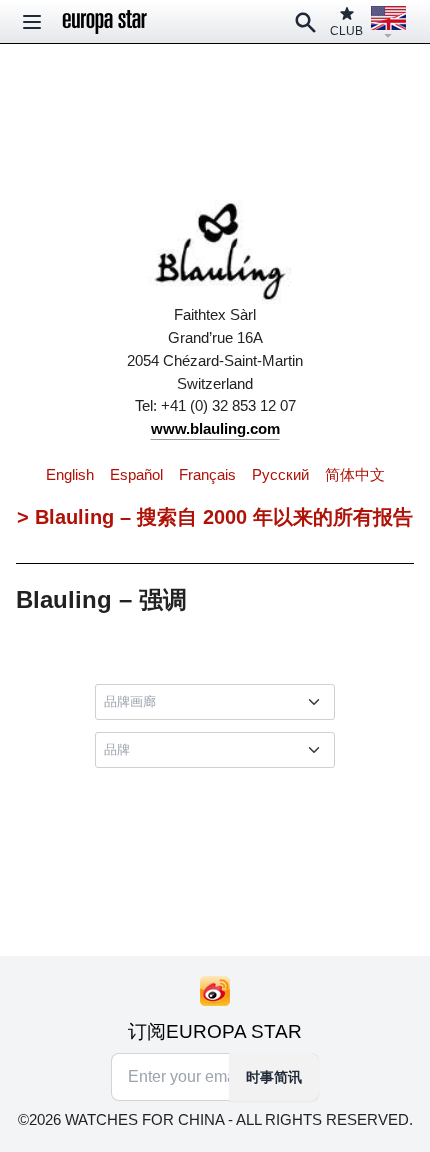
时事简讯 (274, 1077)
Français (207, 474)
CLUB (346, 31)
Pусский (280, 474)
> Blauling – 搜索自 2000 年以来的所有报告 (215, 517)
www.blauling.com (215, 428)
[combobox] (219, 702)
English (70, 474)
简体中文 (355, 474)
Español (136, 474)
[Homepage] (105, 22)
